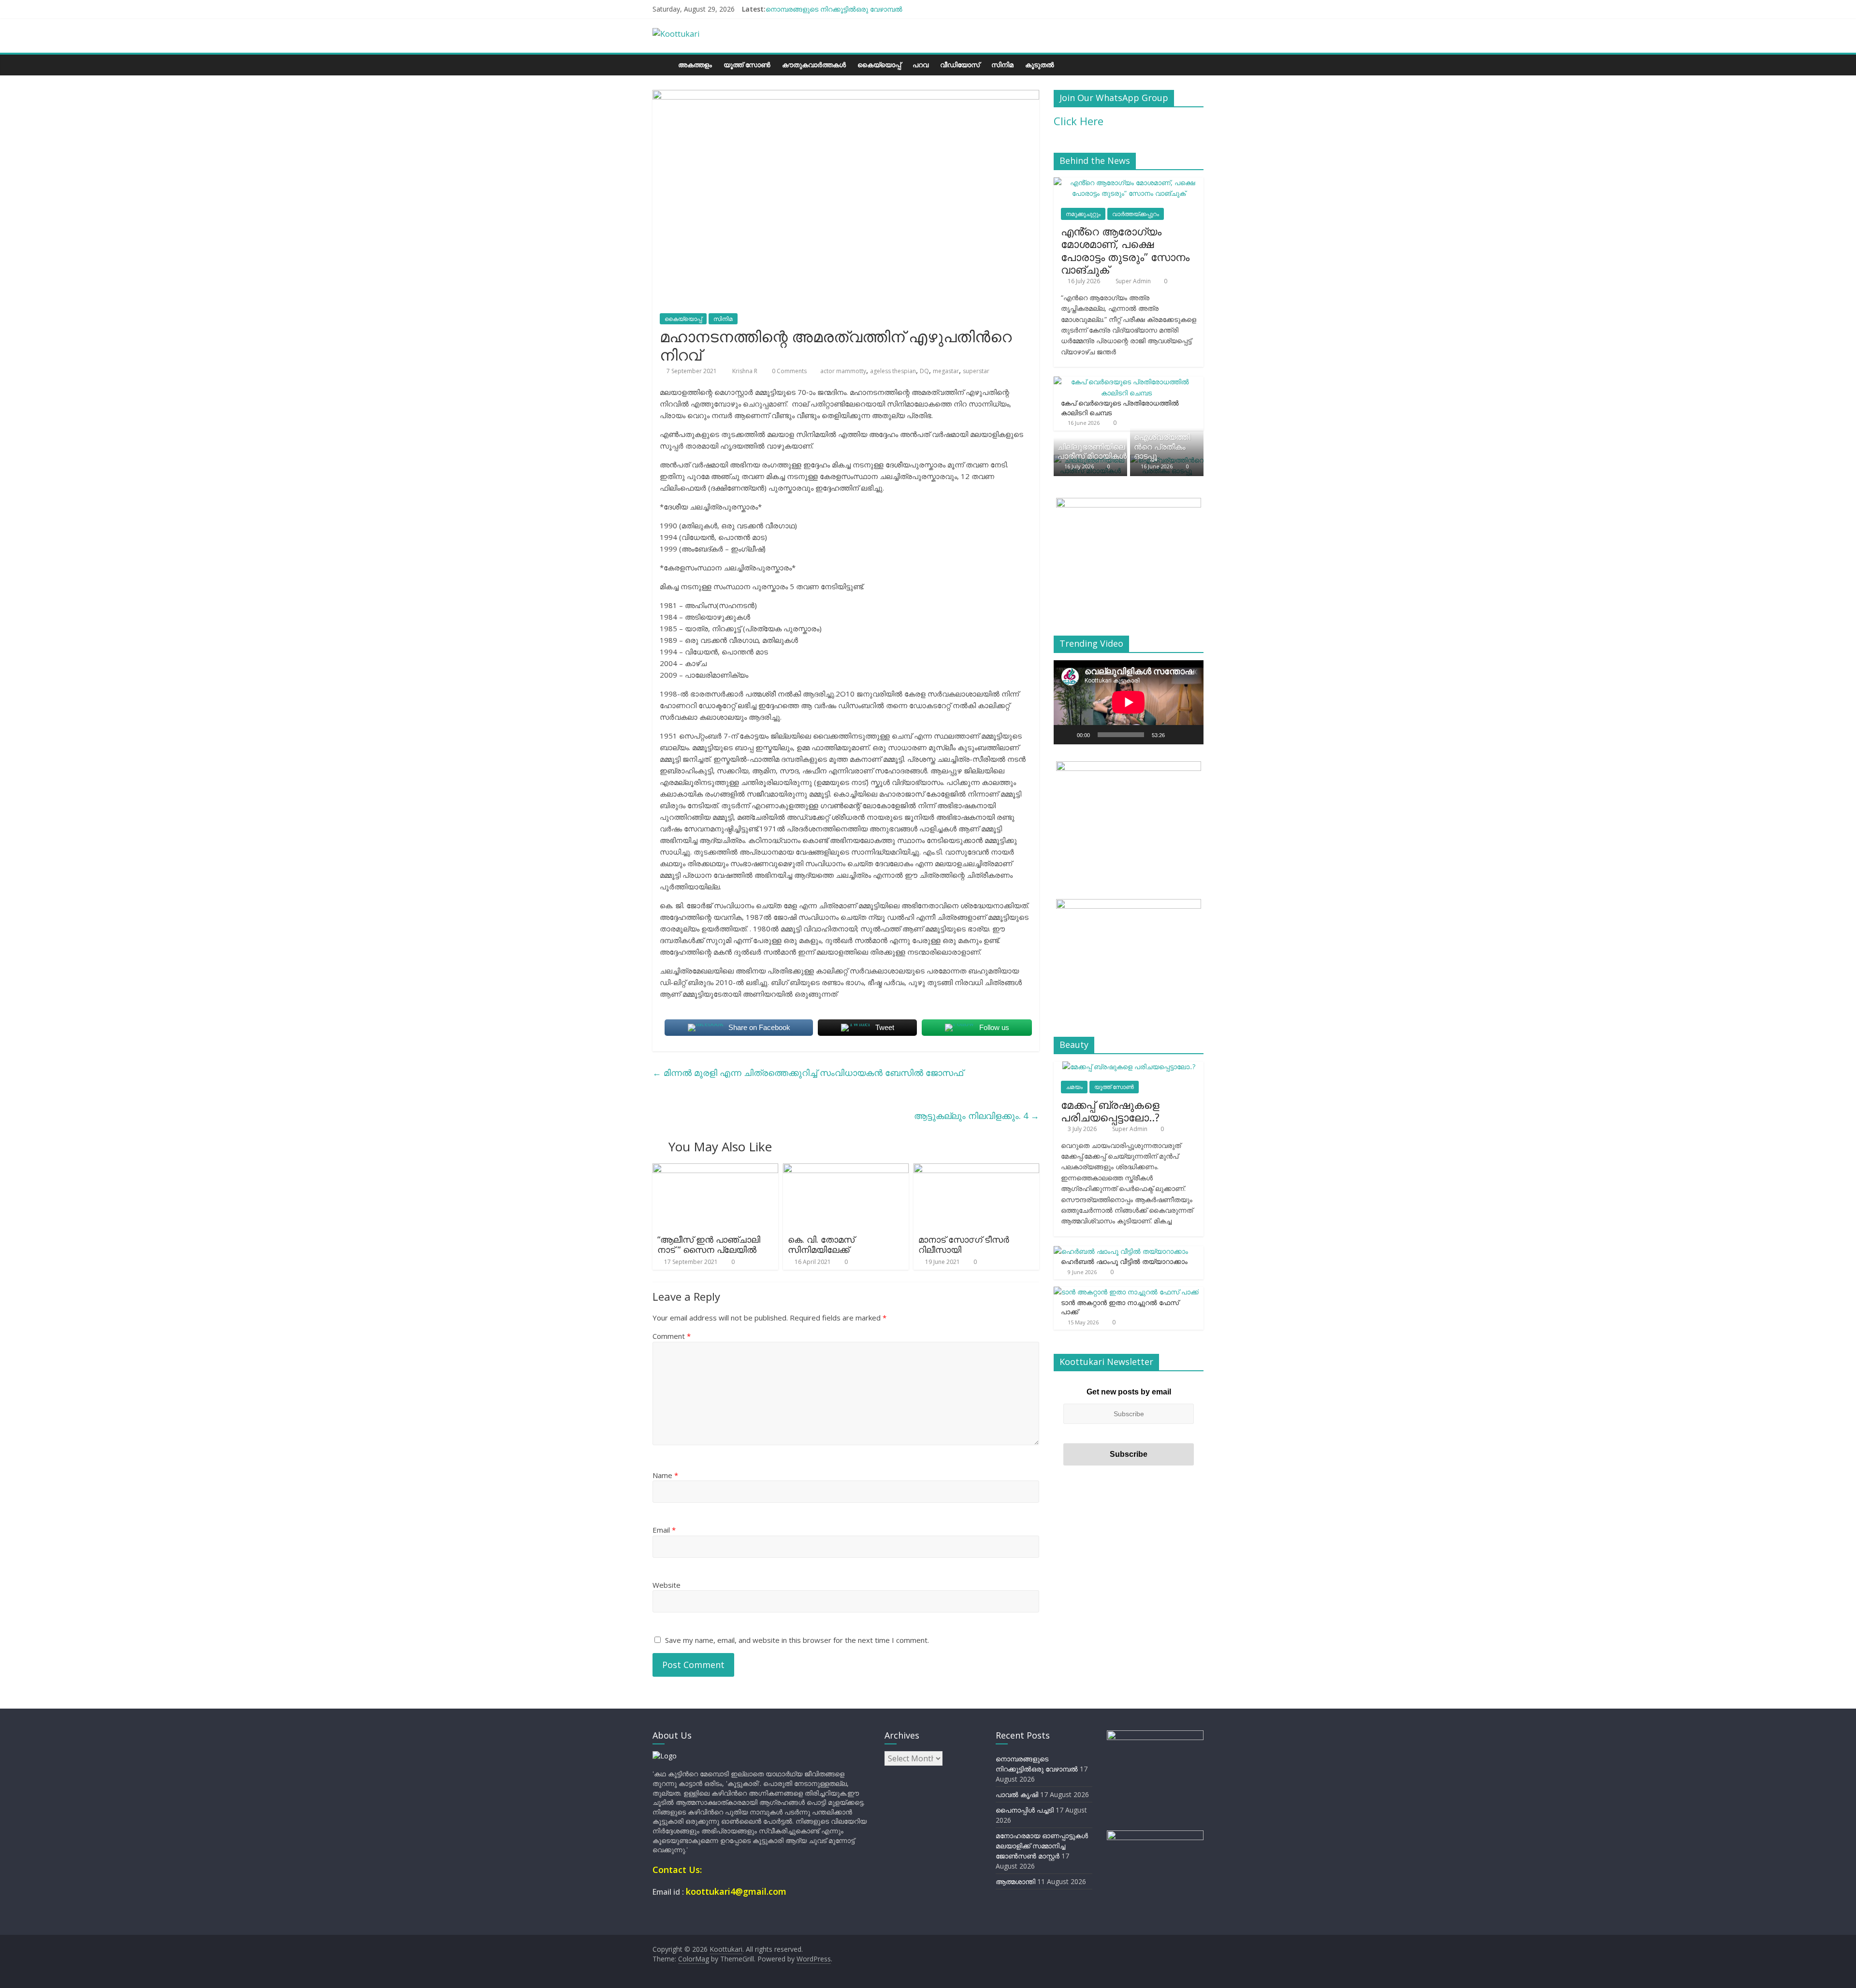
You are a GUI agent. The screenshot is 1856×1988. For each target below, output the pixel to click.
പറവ (921, 65)
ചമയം (1074, 1087)
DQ (924, 371)
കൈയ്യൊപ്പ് (879, 65)
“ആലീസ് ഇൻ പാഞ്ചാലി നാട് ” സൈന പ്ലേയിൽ (709, 1245)
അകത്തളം (695, 65)
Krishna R (746, 371)
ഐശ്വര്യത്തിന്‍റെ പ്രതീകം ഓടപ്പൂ (1162, 446)
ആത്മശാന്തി (1015, 1881)
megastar (946, 371)
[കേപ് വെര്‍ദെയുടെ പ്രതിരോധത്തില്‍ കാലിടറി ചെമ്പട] (1126, 382)
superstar (976, 371)
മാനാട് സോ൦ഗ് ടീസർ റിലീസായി (964, 1245)
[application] (1129, 702)
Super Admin (1134, 281)
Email (664, 1530)
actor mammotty (843, 371)
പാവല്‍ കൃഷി (1017, 1794)
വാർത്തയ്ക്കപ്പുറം (1136, 214)
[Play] (1066, 735)
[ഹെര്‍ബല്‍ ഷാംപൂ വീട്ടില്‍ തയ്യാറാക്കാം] (1121, 1251)
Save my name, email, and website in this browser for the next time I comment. (797, 1640)
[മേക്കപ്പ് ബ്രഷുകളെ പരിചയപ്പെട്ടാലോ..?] (1129, 1067)
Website (667, 1585)
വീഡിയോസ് (960, 65)
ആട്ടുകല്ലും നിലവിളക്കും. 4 (977, 1116)
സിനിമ (1002, 65)
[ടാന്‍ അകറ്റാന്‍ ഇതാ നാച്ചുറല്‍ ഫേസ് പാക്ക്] (1126, 1292)
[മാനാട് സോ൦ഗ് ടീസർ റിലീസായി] (976, 1169)
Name (665, 1475)
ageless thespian (893, 371)
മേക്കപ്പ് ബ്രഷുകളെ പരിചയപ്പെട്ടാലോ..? (1110, 1111)
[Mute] (1175, 735)
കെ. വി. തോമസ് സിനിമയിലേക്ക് (821, 1245)
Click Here (1079, 121)
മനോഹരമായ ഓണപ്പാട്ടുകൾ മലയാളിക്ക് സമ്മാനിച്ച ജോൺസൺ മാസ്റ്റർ (1042, 1846)
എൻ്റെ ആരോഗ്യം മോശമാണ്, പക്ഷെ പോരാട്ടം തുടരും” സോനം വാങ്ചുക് (1125, 250)
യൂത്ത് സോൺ (747, 65)
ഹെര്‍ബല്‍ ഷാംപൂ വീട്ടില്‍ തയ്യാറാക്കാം (1124, 1261)
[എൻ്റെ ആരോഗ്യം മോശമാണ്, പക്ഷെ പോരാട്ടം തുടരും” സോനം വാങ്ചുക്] (1129, 182)
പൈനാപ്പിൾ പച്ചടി (1025, 1810)
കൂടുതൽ (1040, 65)
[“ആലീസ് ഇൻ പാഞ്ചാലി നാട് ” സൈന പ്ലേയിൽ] (715, 1169)
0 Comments (789, 371)
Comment (672, 1336)
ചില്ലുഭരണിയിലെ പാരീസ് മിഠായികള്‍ (1092, 451)
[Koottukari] (662, 65)
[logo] (665, 1756)
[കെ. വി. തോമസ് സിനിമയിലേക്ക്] (846, 1169)
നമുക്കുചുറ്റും (1083, 214)
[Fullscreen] (1191, 735)
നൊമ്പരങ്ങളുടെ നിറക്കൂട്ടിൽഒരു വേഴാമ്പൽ (834, 9)
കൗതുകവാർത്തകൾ (814, 65)
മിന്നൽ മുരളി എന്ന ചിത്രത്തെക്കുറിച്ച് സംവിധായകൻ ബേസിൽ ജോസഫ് (808, 1073)
